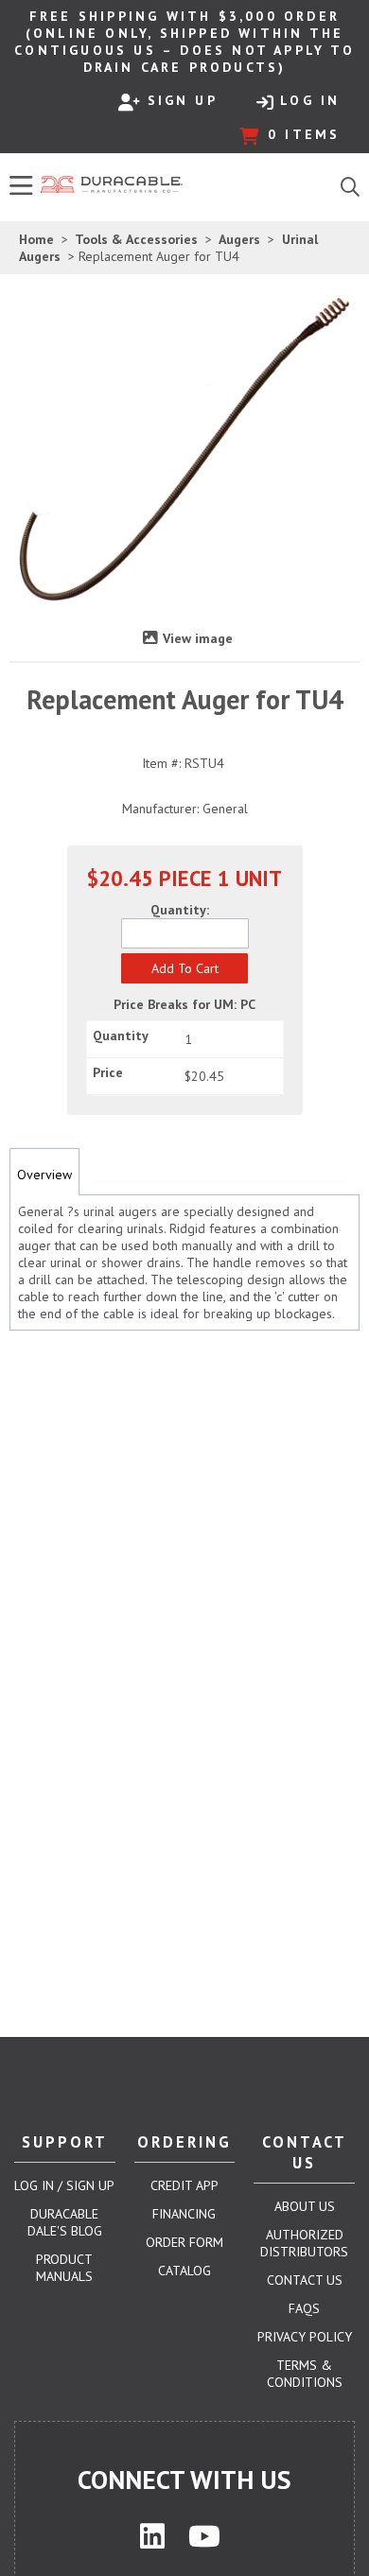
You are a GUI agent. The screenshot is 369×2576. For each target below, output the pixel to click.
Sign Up (183, 100)
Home (36, 239)
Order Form (184, 2242)
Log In (310, 100)
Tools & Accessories (137, 239)
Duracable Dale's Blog (65, 2222)
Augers (240, 239)
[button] (184, 968)
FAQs (304, 2308)
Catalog (184, 2271)
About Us (305, 2206)
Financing (184, 2214)
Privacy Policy (305, 2337)
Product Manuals (64, 2268)
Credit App (184, 2185)
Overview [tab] (44, 1175)
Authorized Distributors (304, 2243)
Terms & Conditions (305, 2374)
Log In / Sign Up (64, 2185)
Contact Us (305, 2280)
